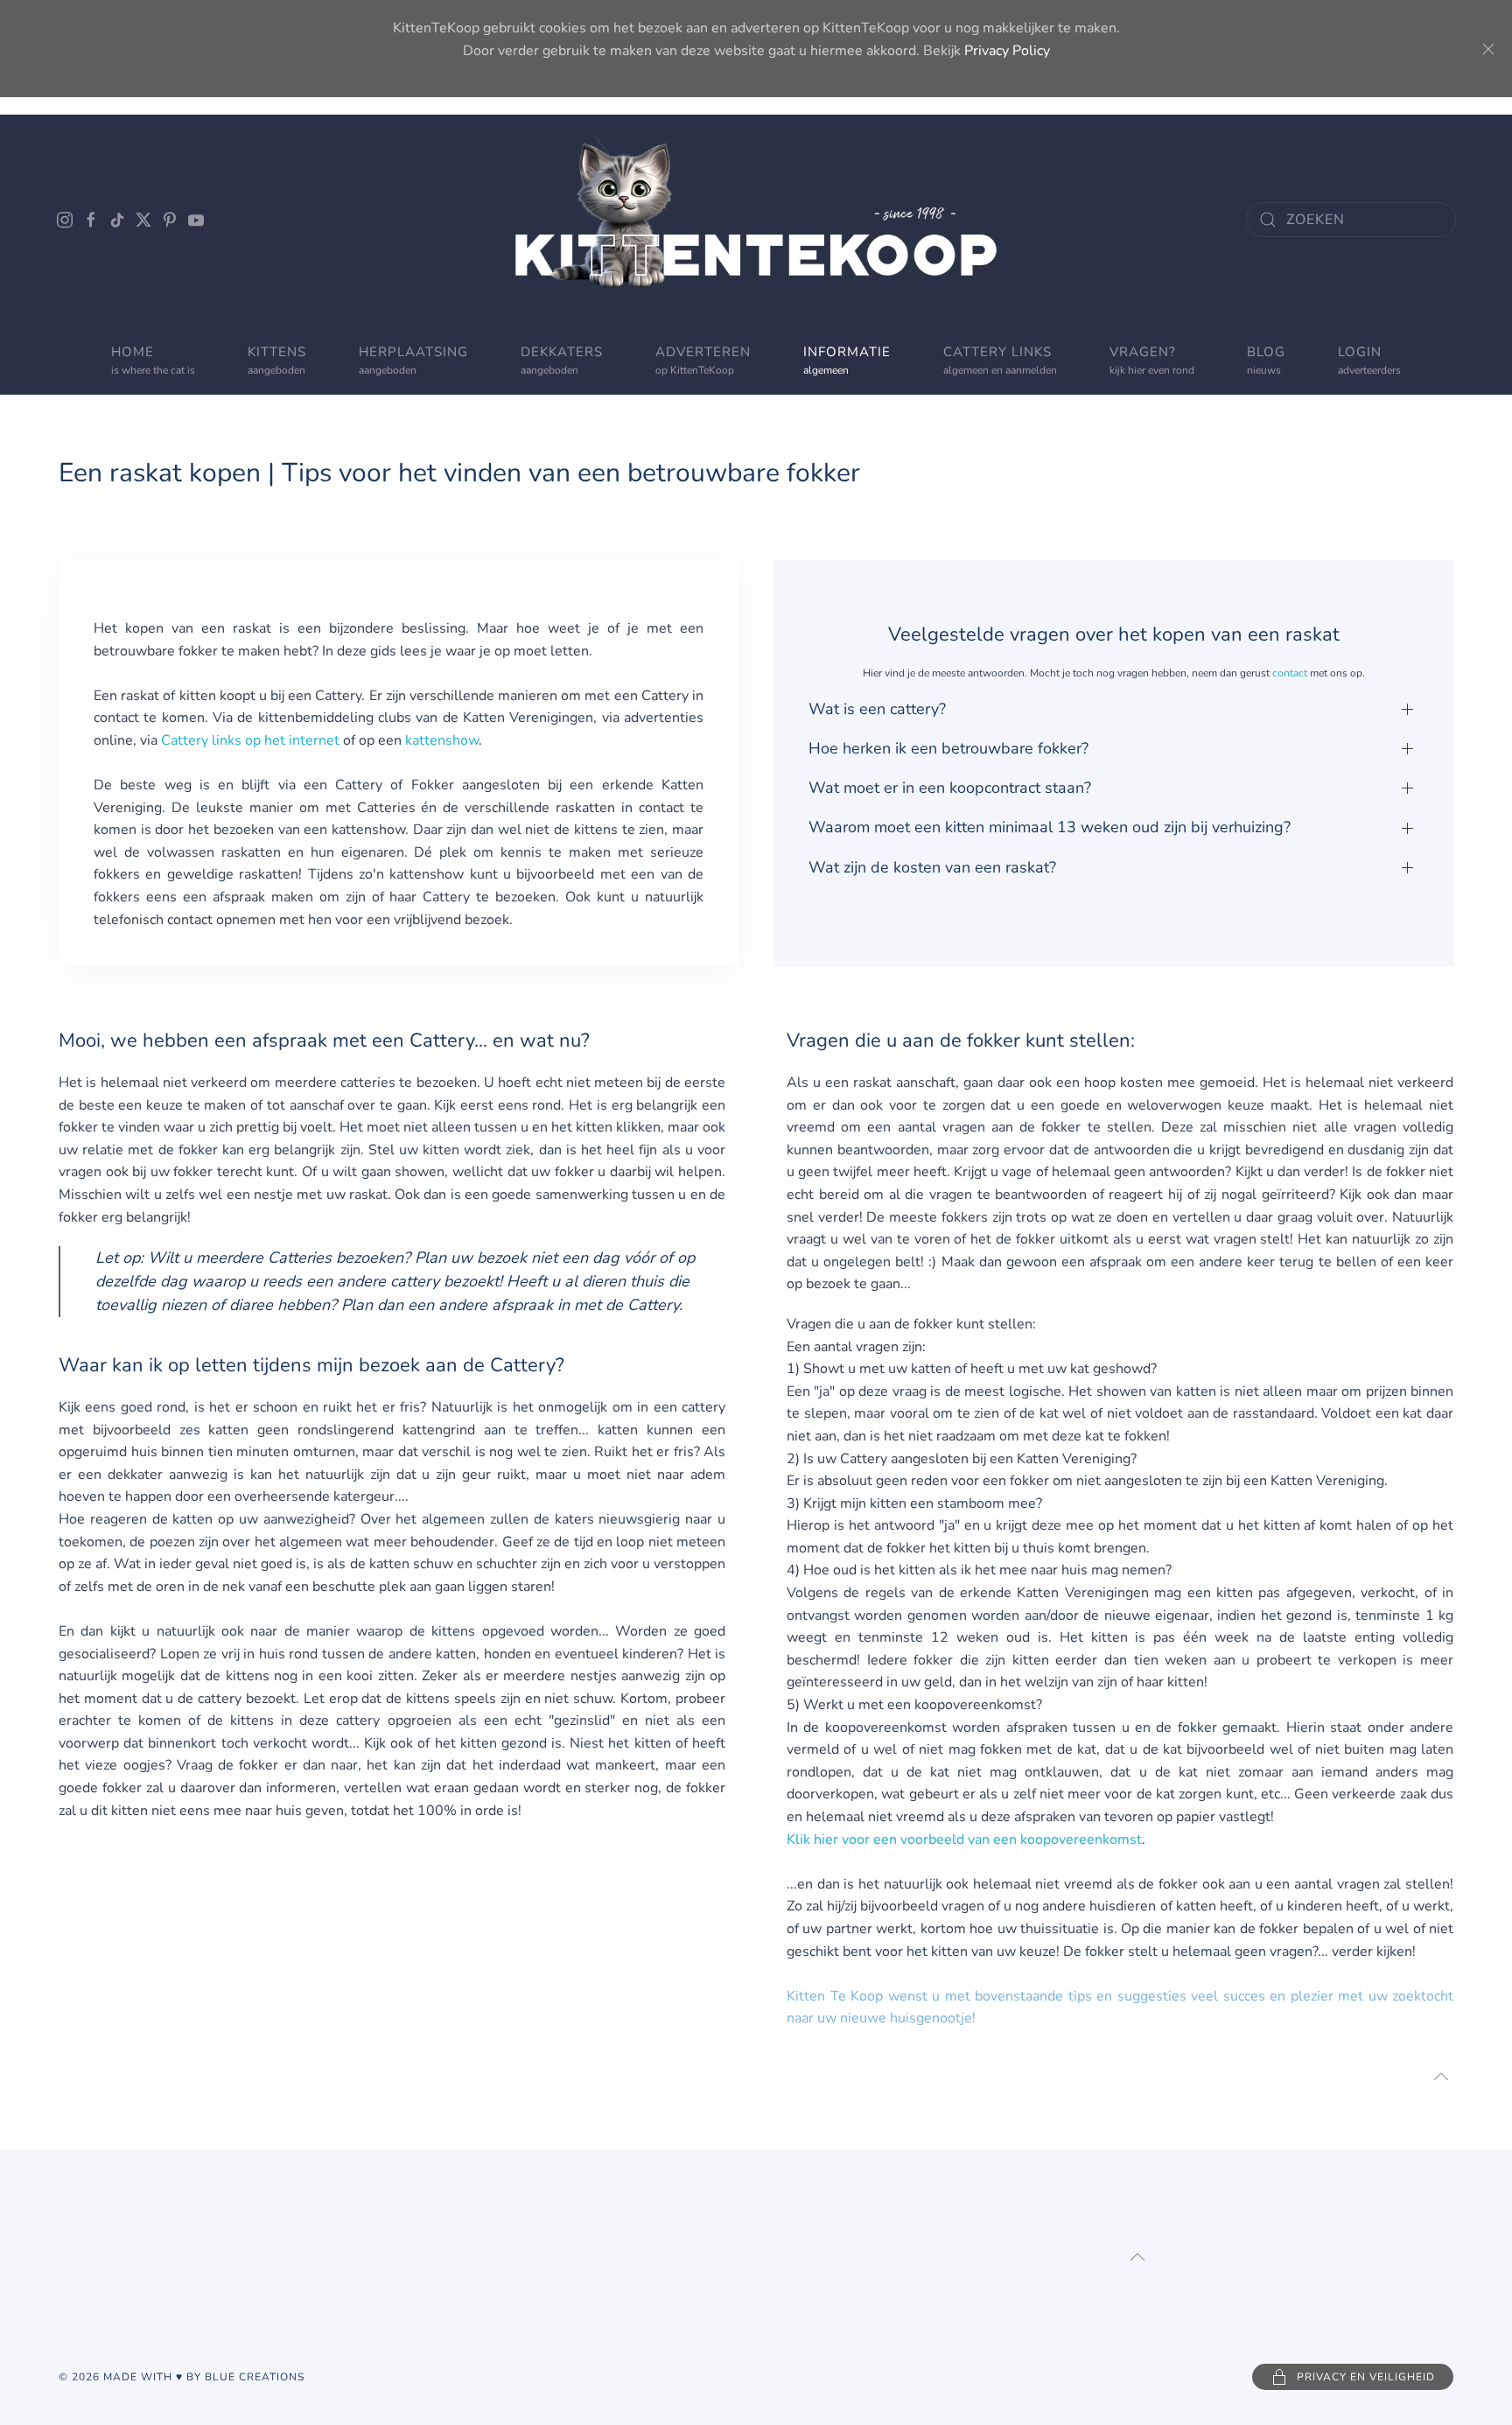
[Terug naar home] (756, 220)
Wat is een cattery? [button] (877, 709)
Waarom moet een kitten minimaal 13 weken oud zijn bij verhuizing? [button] (1050, 827)
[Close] (1488, 49)
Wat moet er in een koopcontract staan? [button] (950, 788)
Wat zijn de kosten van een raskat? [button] (932, 867)
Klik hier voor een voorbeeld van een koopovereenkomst (964, 1840)
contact (1290, 673)
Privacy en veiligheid (1366, 2377)
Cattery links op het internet (250, 740)
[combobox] (1351, 220)
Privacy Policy (1007, 51)
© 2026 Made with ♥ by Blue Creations (182, 2377)
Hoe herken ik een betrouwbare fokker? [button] (948, 748)
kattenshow (442, 740)
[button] (703, 360)
